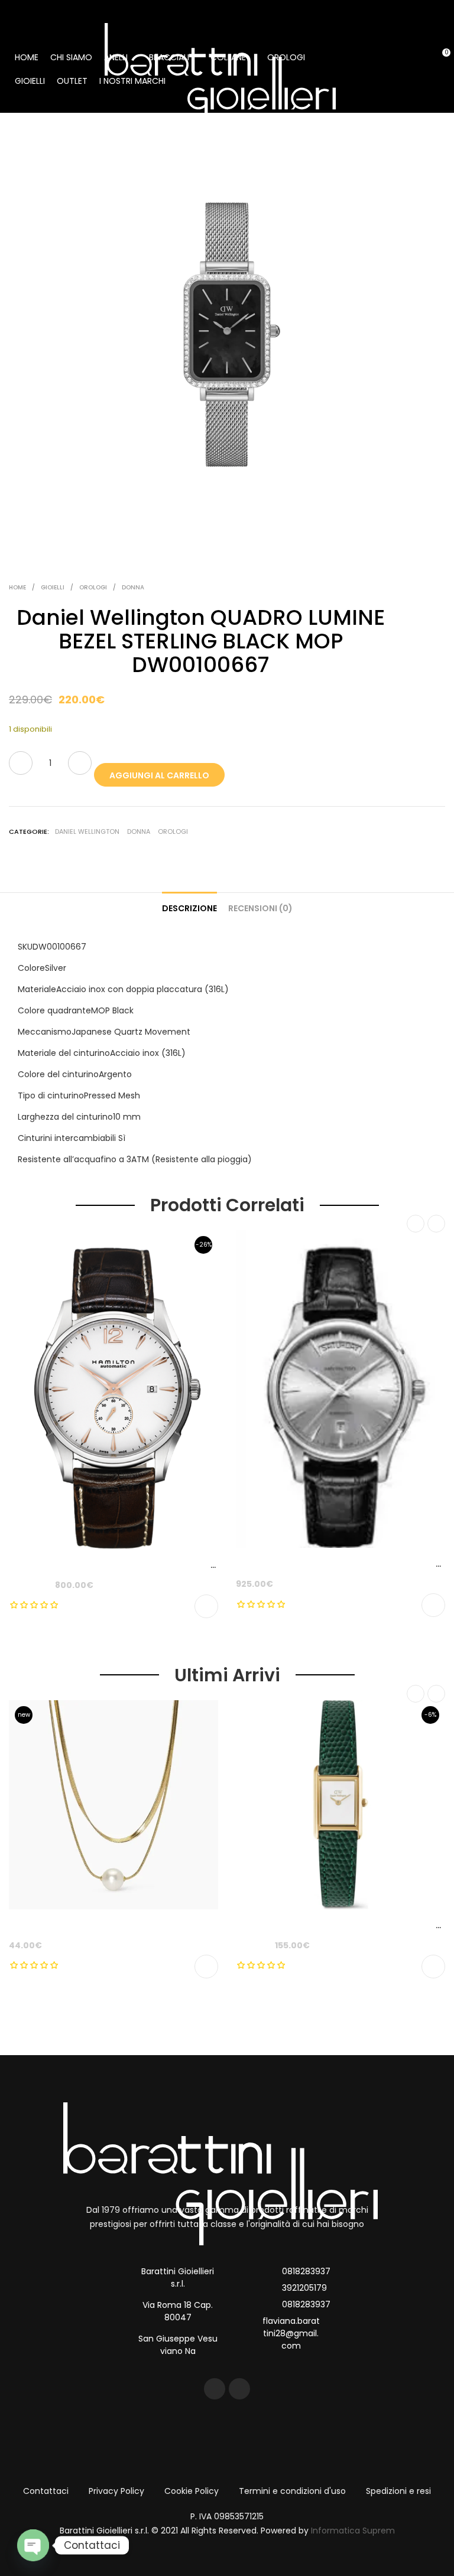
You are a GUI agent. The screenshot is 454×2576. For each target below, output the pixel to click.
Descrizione (189, 908)
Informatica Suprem (353, 2531)
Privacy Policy (116, 2491)
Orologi (93, 587)
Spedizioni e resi (398, 2491)
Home (17, 587)
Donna (133, 587)
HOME (27, 57)
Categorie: (29, 832)
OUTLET (72, 81)
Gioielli (53, 587)
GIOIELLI (30, 81)
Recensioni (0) (260, 908)
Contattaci (46, 2491)
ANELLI (116, 57)
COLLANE (228, 57)
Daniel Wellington (87, 832)
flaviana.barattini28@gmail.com (291, 2333)
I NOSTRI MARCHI (132, 81)
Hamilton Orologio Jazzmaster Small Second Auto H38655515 (141, 1565)
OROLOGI (286, 57)
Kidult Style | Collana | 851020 (72, 1925)
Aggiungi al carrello (159, 775)
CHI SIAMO (71, 57)
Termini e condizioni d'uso (292, 2491)
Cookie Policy (192, 2491)
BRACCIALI (169, 57)
